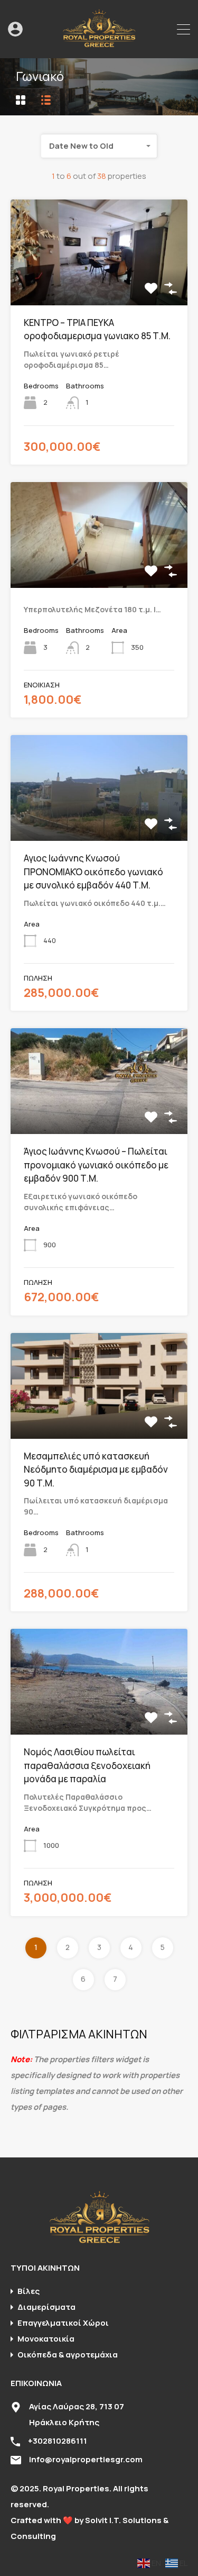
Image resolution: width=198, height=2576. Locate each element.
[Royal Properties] (99, 45)
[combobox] (99, 146)
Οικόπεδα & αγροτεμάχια (68, 2355)
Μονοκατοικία (46, 2339)
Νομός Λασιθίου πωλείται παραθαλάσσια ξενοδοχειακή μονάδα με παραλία (87, 1765)
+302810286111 (58, 2441)
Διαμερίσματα (46, 2307)
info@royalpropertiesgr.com (86, 2459)
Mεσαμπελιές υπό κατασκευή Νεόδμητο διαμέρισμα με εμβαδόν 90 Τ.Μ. (96, 1470)
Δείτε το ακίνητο (99, 284)
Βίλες (29, 2291)
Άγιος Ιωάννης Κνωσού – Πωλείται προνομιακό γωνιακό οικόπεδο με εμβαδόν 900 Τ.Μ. (96, 1165)
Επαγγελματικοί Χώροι (63, 2323)
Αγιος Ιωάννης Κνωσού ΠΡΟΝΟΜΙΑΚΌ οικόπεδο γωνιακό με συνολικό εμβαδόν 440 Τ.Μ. (93, 872)
